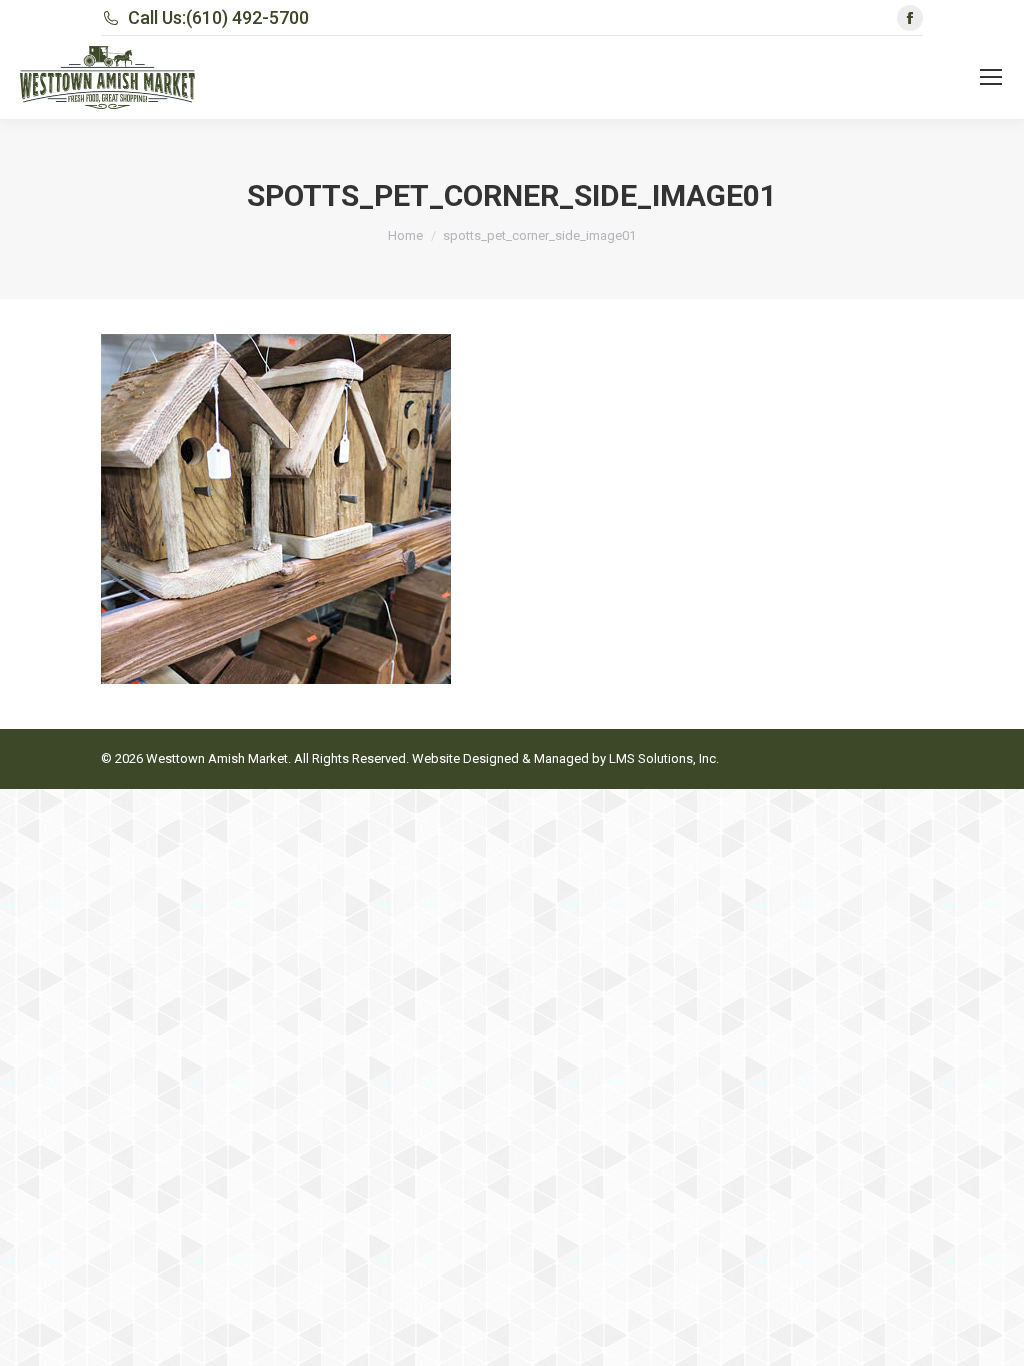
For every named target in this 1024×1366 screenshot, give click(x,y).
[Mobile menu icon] (991, 77)
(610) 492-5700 (247, 17)
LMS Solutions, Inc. (664, 758)
